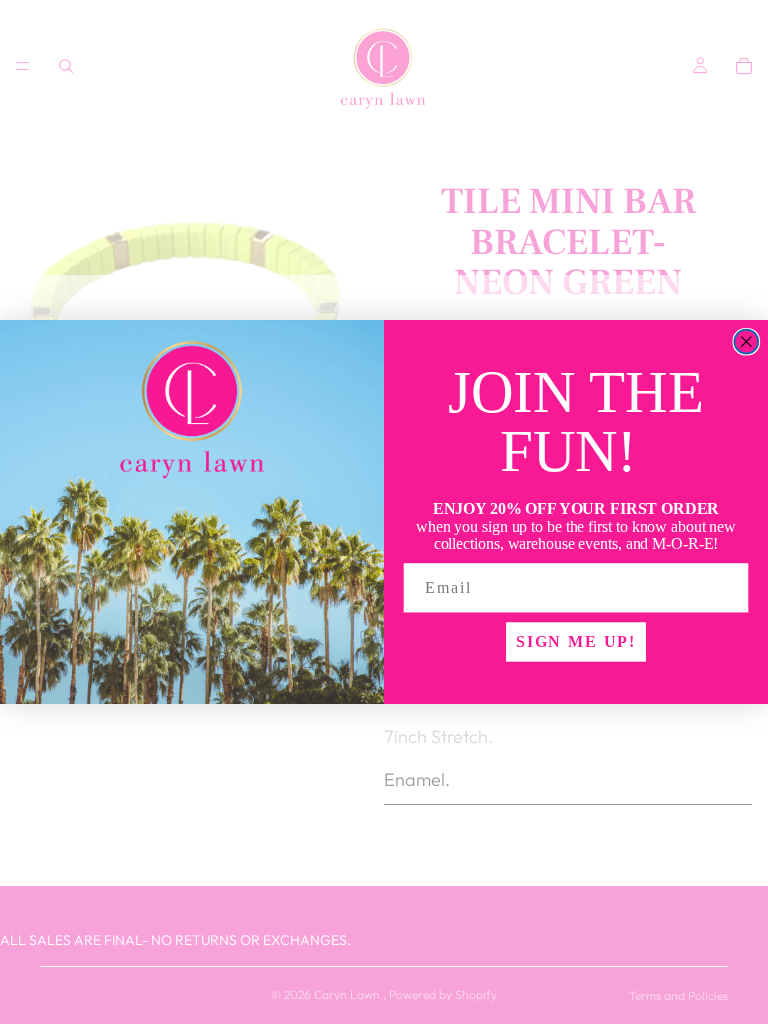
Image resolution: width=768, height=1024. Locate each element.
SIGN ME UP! (576, 641)
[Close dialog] (747, 342)
